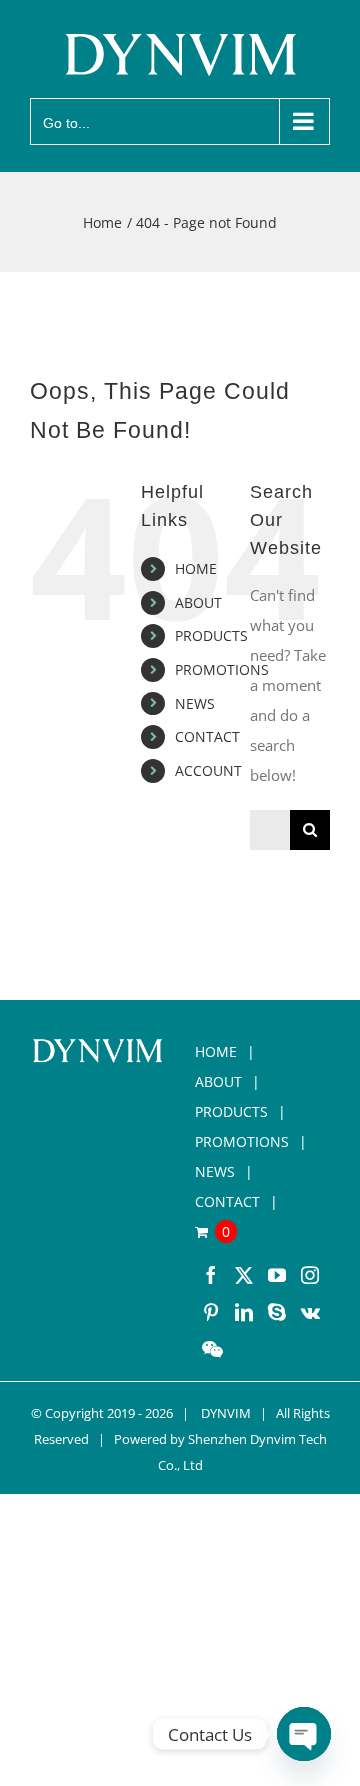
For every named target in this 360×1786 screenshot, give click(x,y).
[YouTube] (277, 1275)
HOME (196, 568)
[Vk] (310, 1312)
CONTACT (207, 736)
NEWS (195, 703)
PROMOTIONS (222, 669)
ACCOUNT (208, 770)
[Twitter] (244, 1275)
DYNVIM (226, 1413)
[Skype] (277, 1312)
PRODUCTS (211, 635)
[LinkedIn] (244, 1312)
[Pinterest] (211, 1312)
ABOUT (198, 602)
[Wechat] (212, 1349)
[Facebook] (211, 1275)
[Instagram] (310, 1275)
